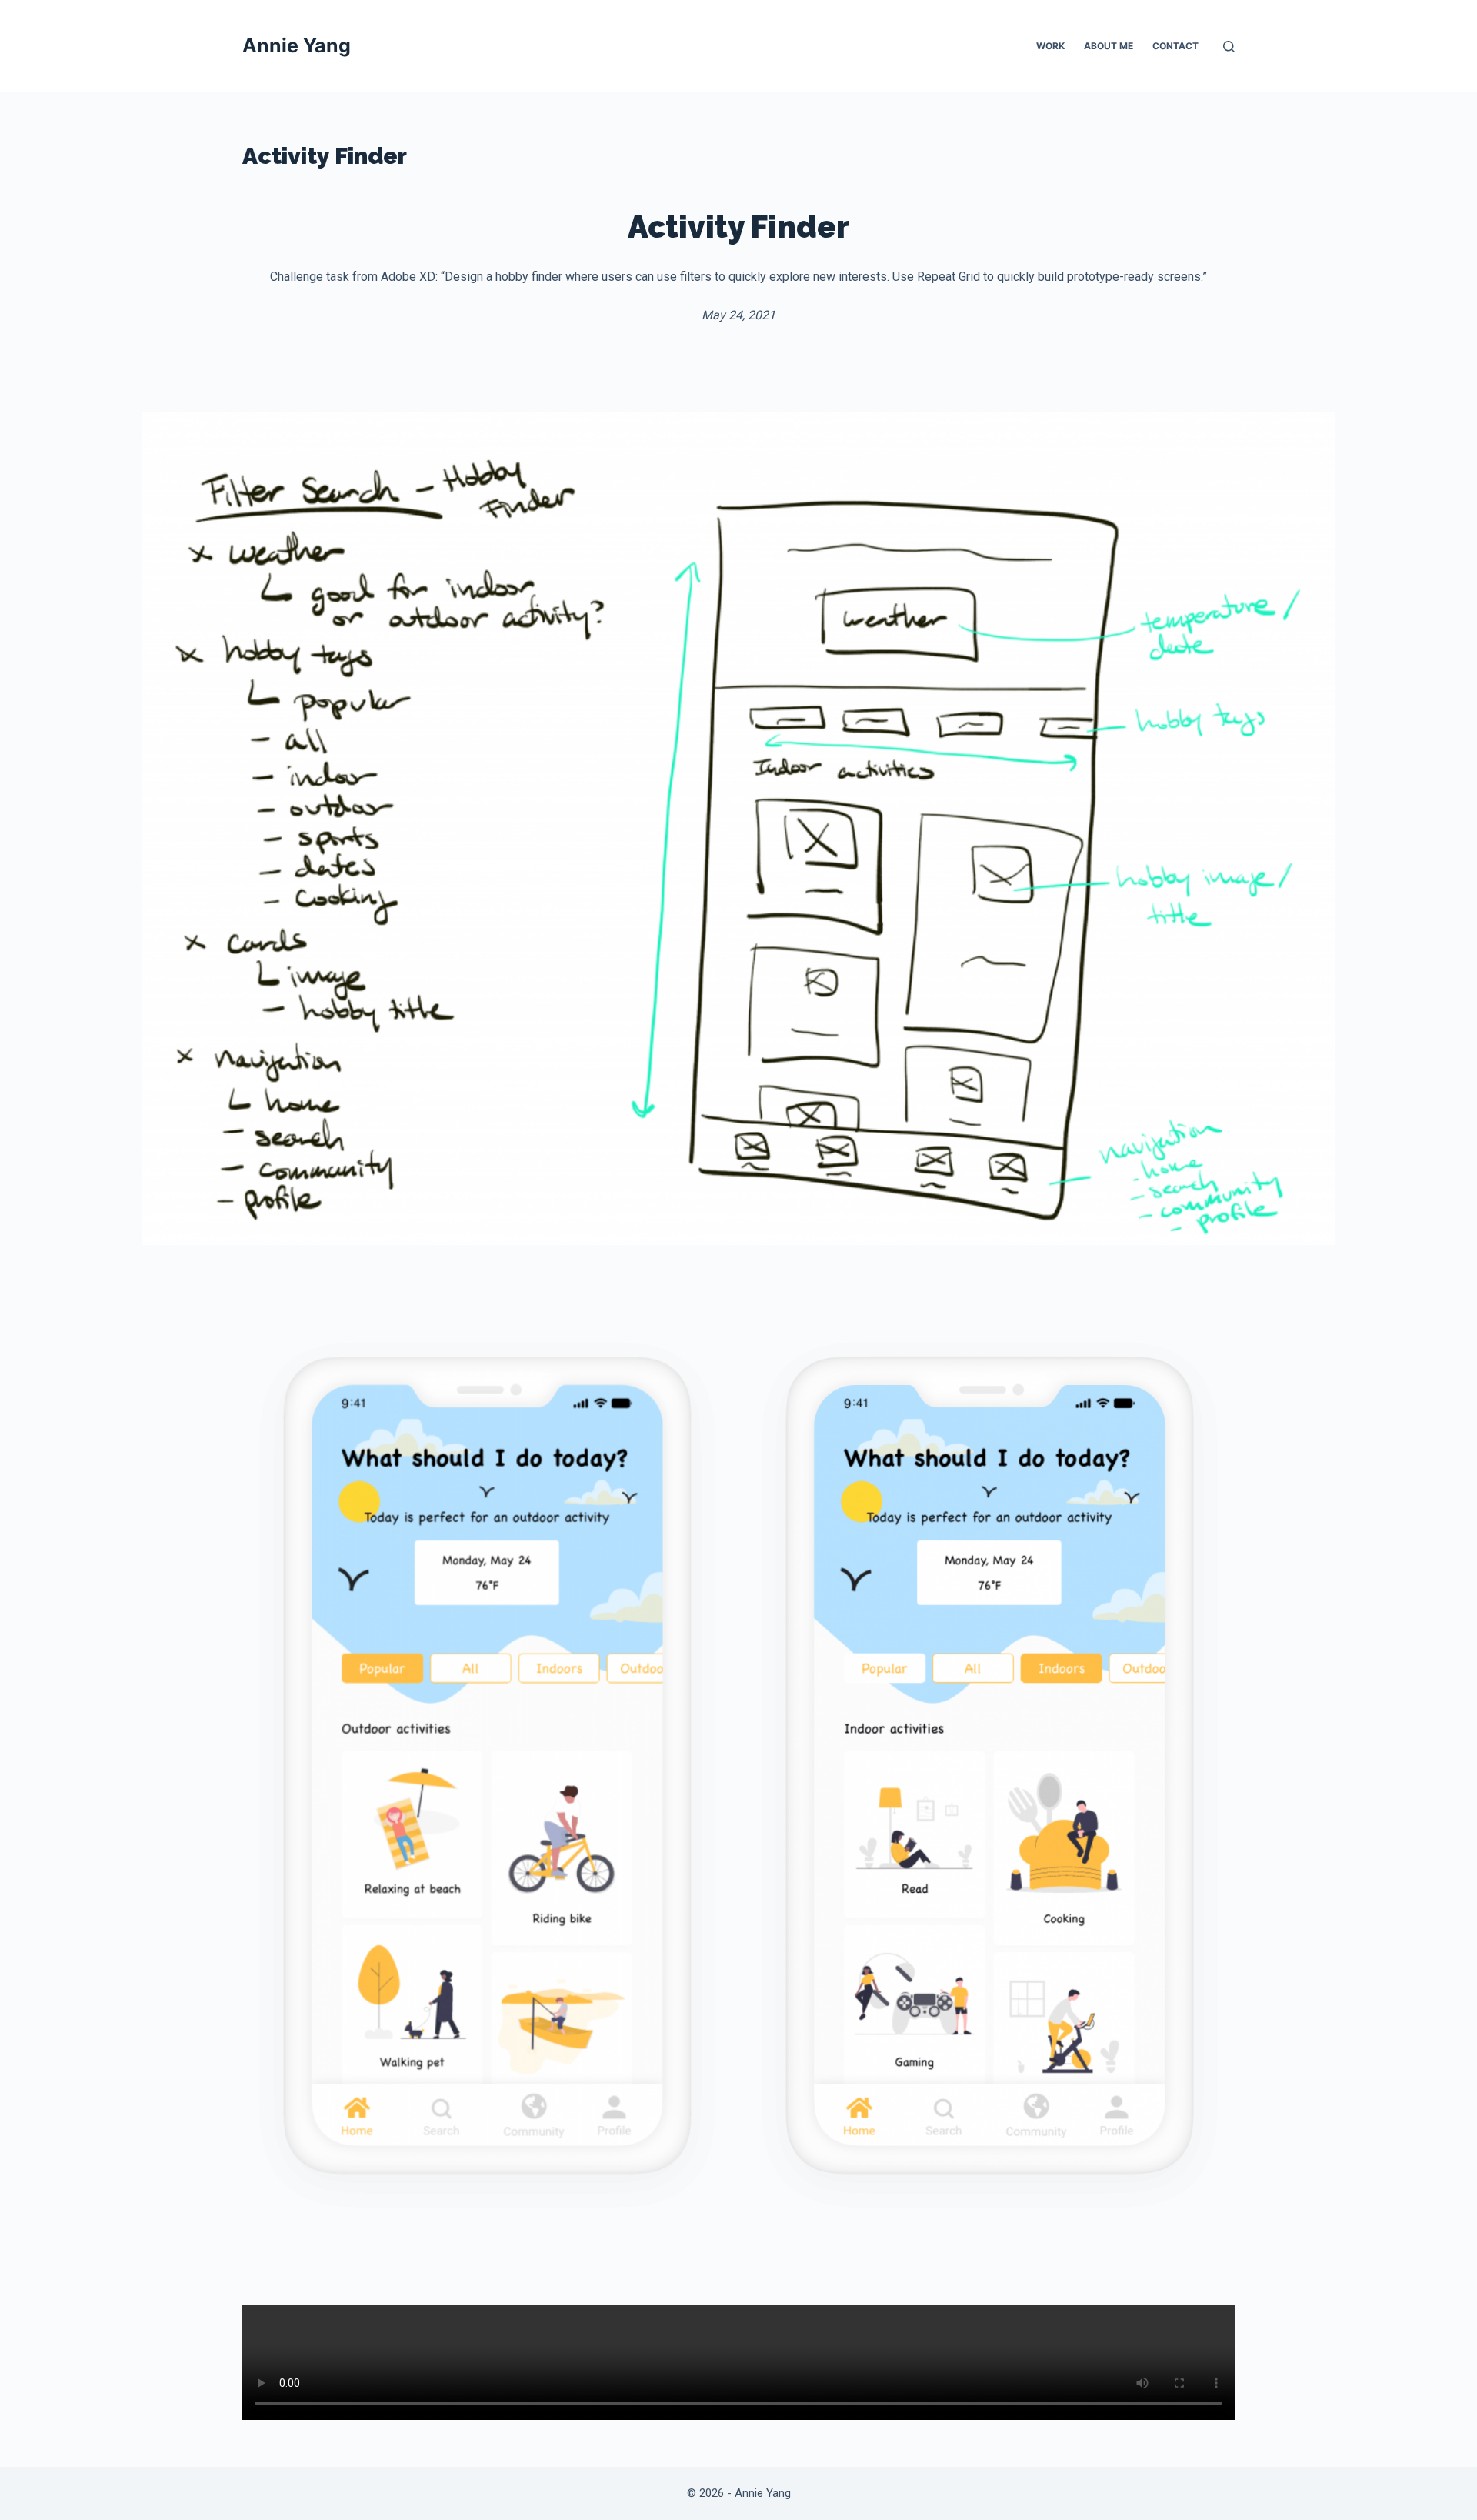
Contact (1175, 46)
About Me (1109, 46)
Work (1050, 46)
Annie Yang (297, 45)
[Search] (1229, 47)
